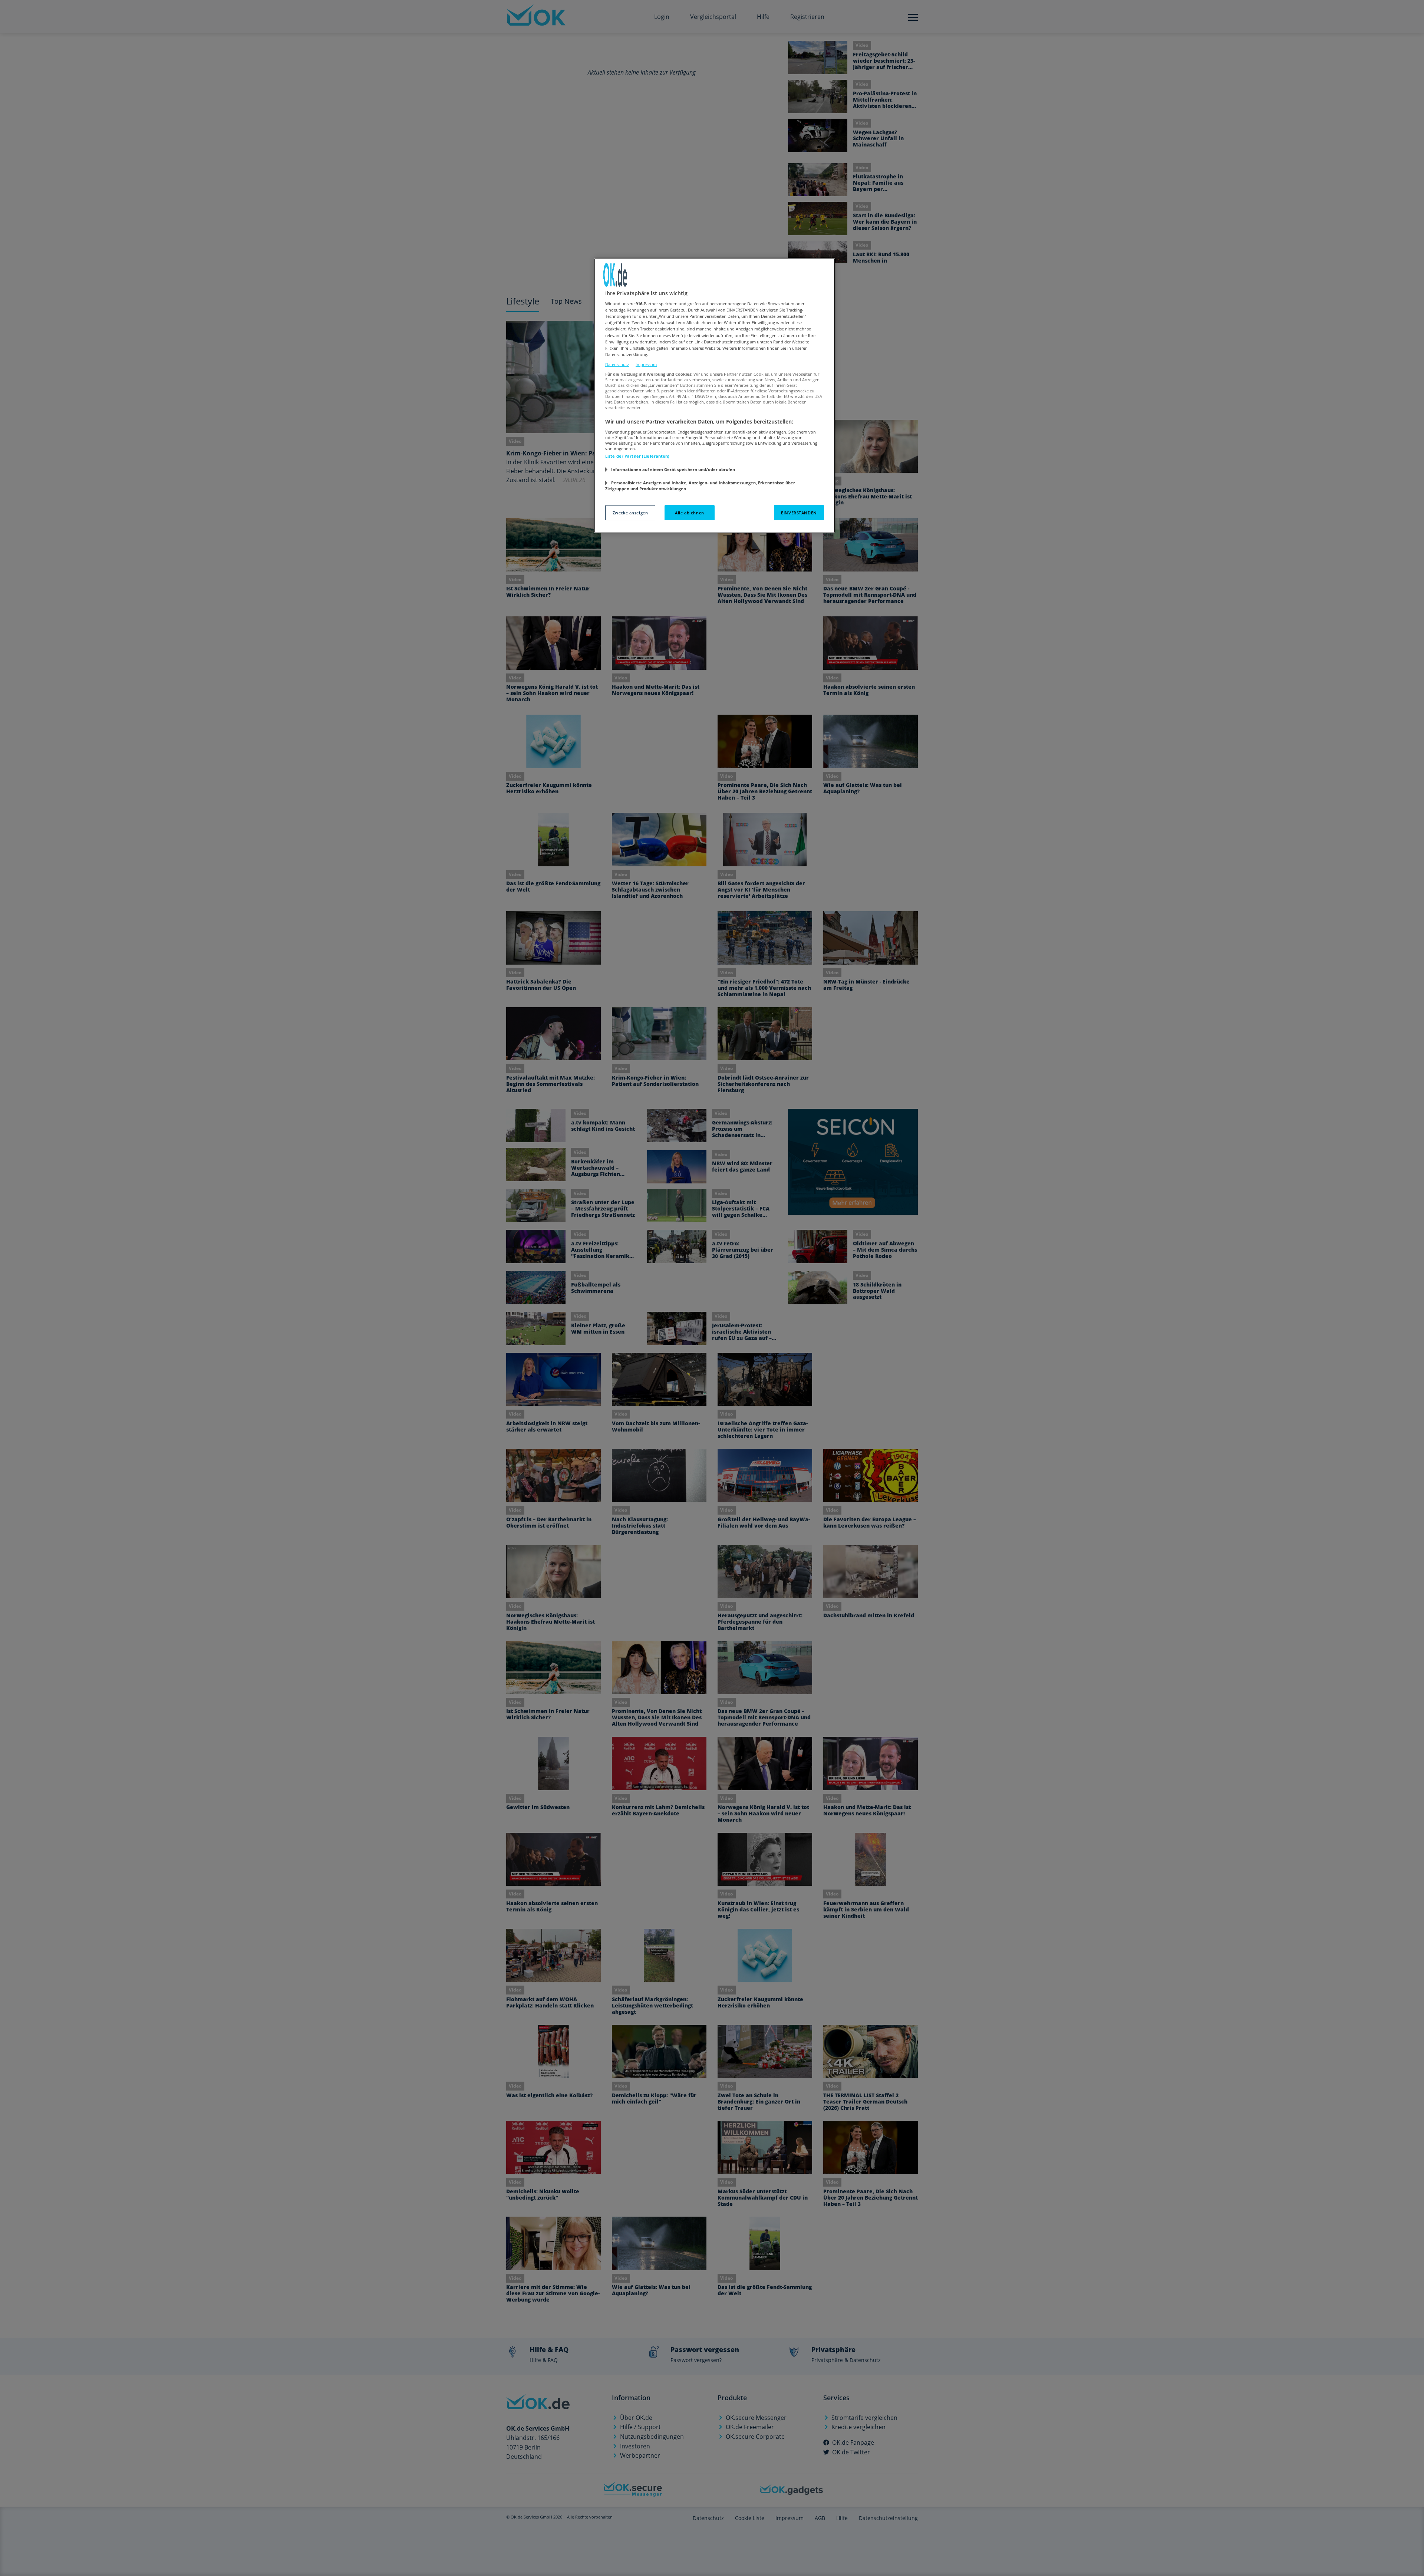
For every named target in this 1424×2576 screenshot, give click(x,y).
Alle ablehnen (689, 513)
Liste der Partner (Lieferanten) (637, 456)
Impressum (646, 364)
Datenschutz (617, 364)
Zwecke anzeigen (630, 513)
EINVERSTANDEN (799, 513)
